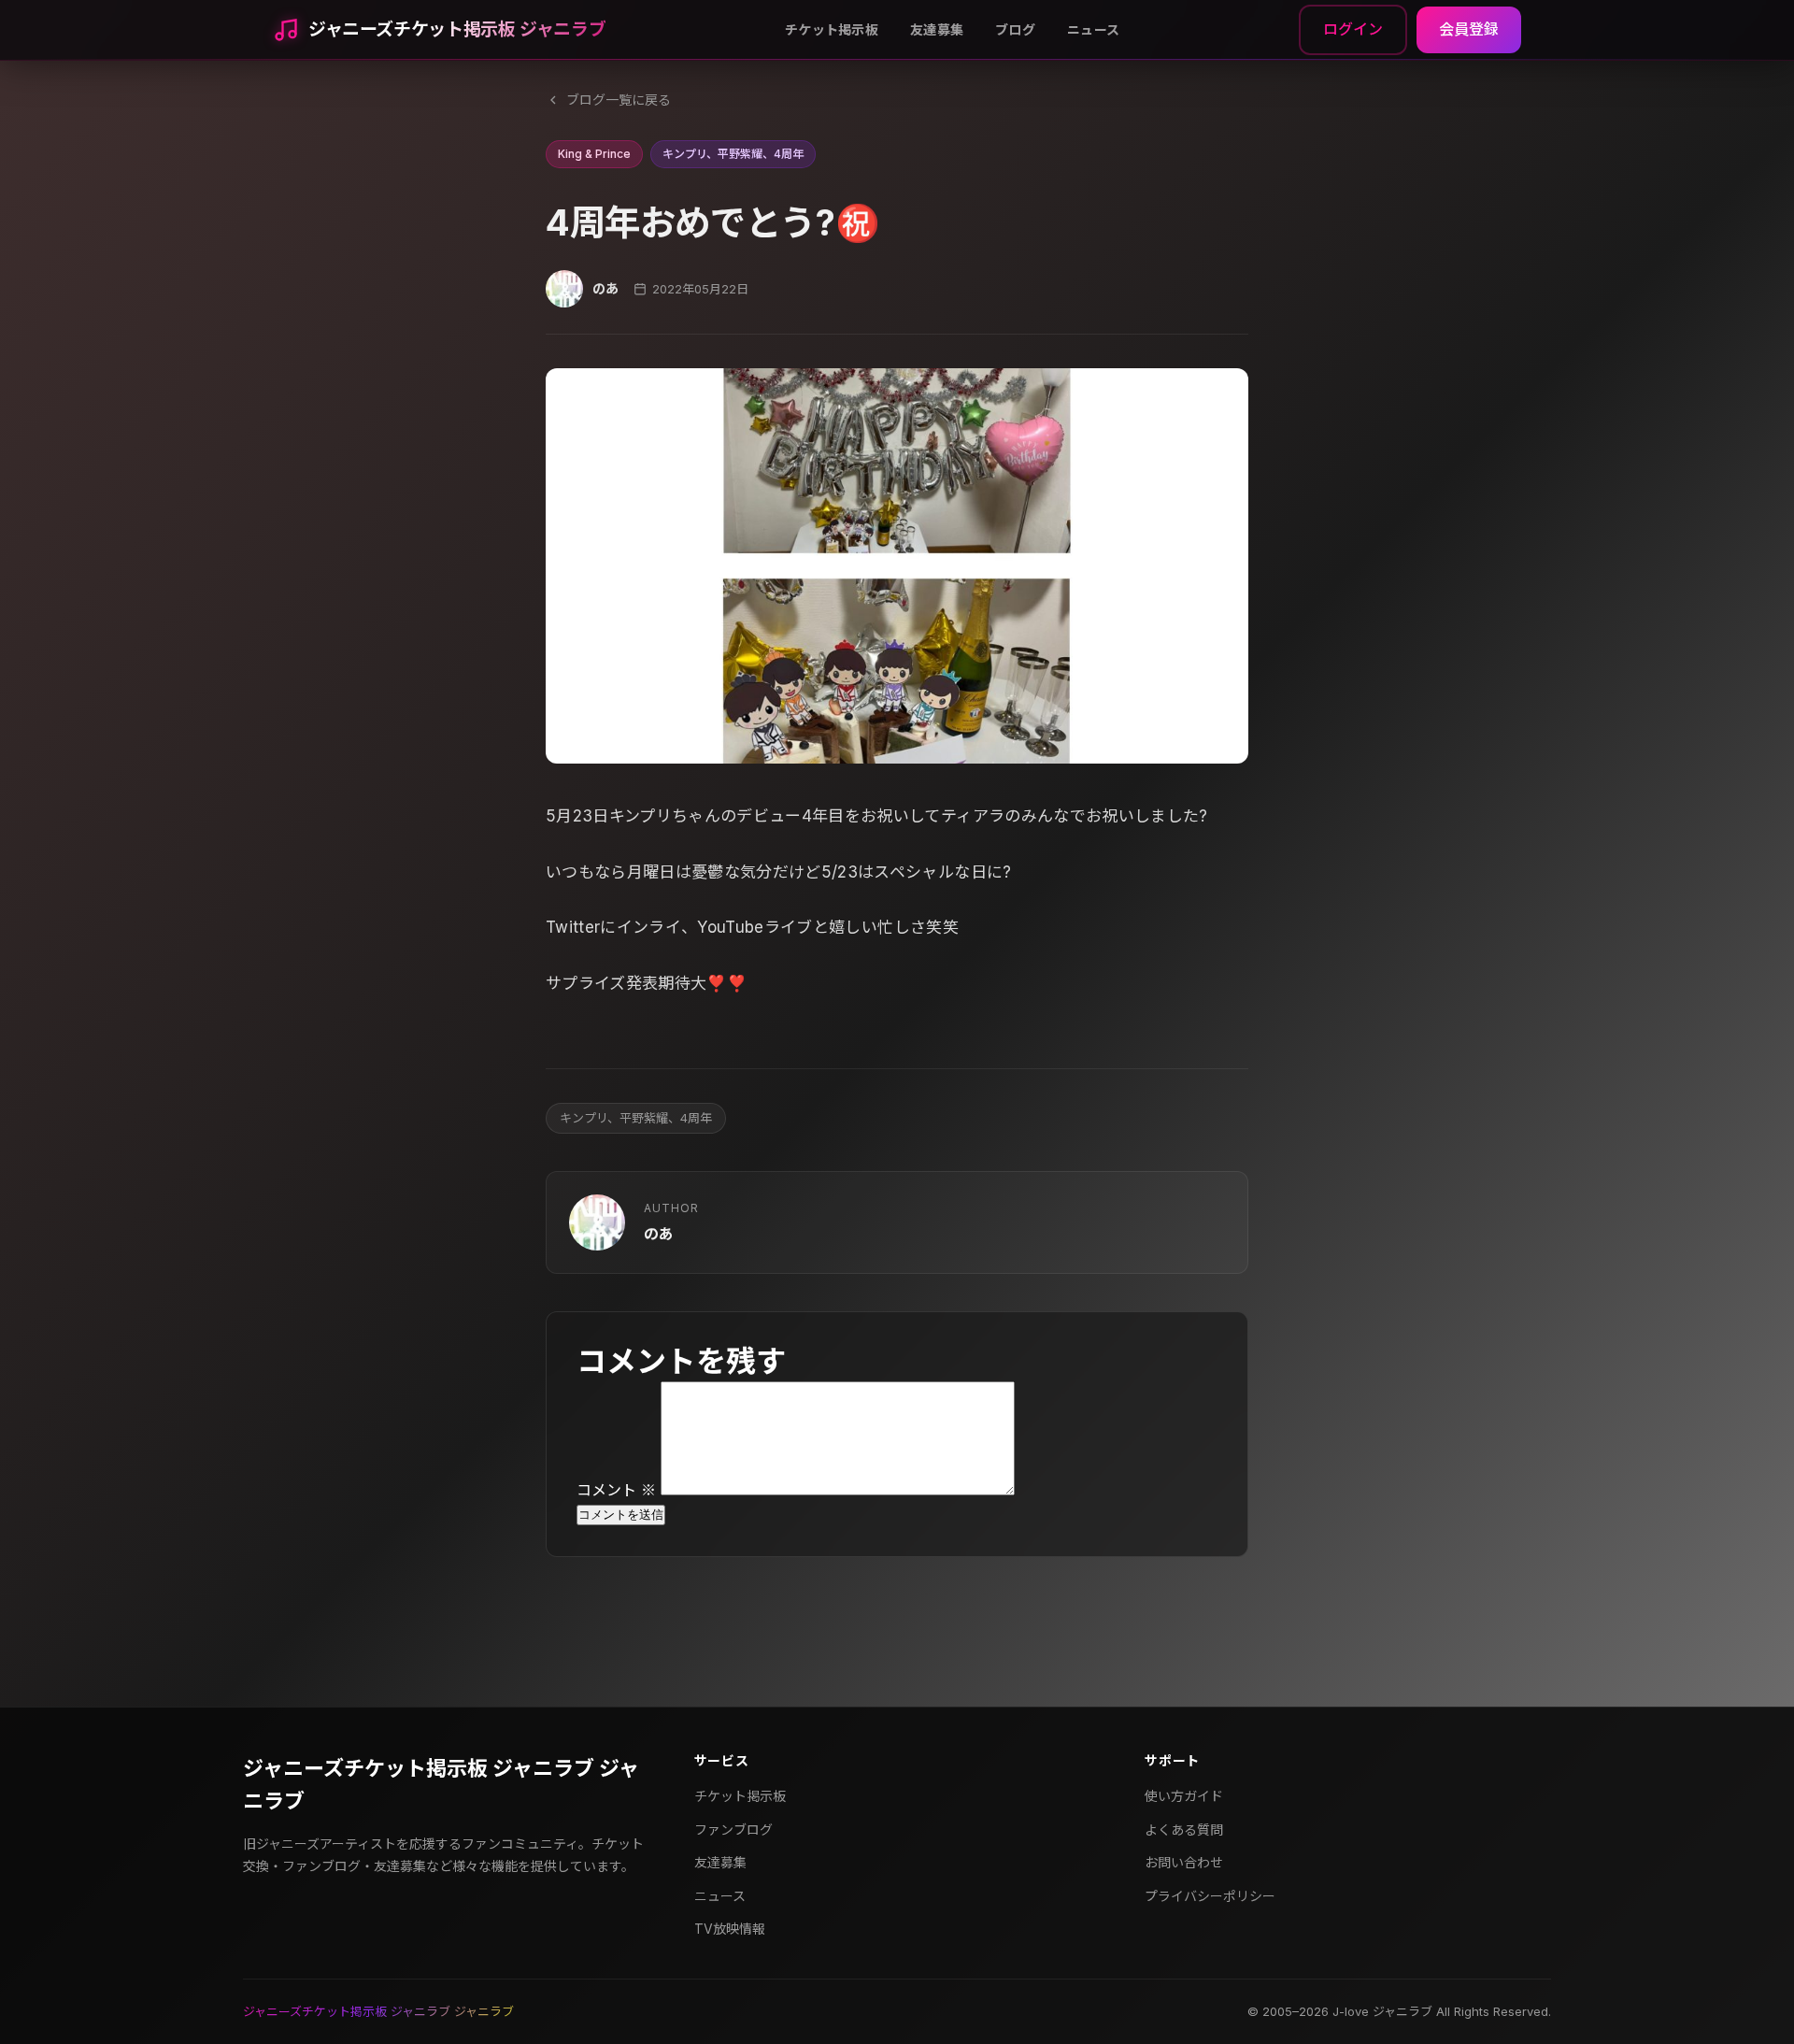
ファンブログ (733, 1830)
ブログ (1015, 29)
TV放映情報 (730, 1929)
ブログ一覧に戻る (619, 100)
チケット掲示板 (832, 29)
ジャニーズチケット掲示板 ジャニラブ (457, 29)
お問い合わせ (1184, 1862)
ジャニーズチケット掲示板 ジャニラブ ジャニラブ (441, 1785)
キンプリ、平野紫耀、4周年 (636, 1118)
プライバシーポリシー (1210, 1896)
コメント (616, 1490)
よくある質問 (1184, 1830)
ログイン (1353, 29)
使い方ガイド (1184, 1796)
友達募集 (937, 29)
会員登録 (1469, 29)
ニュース (1093, 29)
